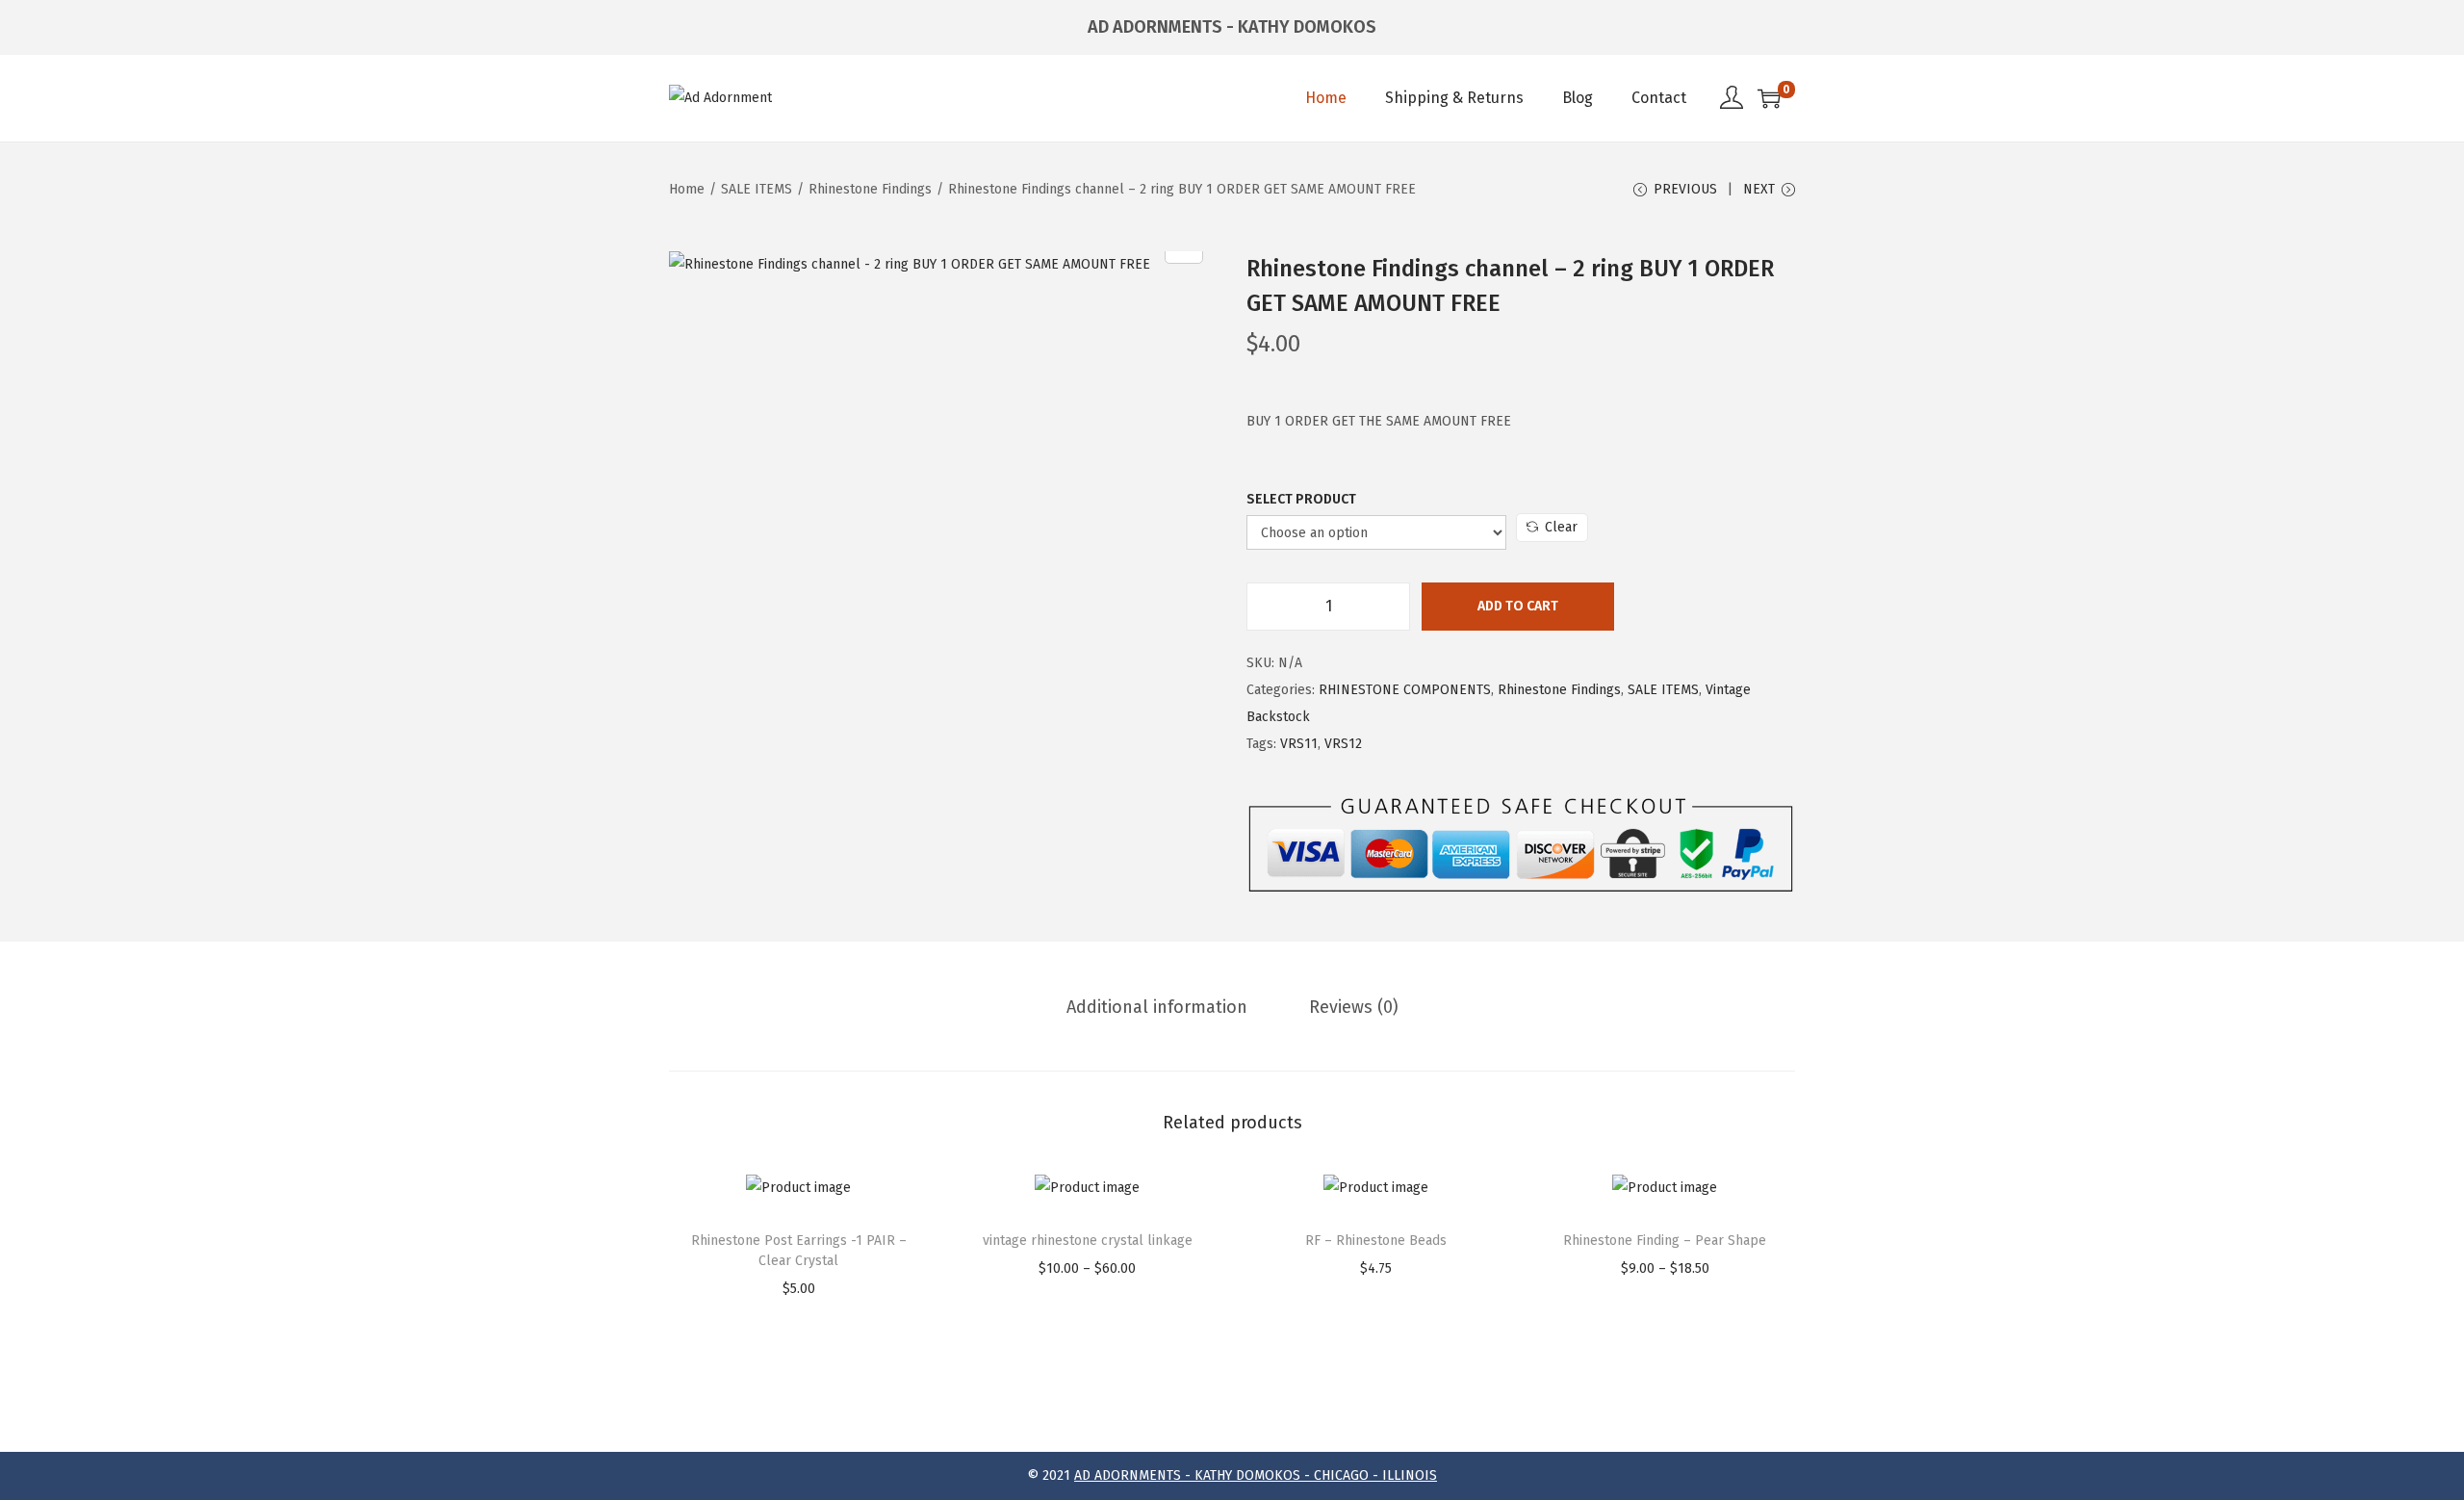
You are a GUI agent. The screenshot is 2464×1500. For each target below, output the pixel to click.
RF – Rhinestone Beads (1376, 1241)
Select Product (1301, 499)
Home (687, 189)
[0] (1769, 98)
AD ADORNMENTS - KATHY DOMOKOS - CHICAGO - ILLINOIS (1256, 1475)
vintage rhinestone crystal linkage (1088, 1241)
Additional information (1157, 1007)
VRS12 (1343, 744)
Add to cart (1518, 606)
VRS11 (1299, 744)
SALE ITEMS (757, 189)
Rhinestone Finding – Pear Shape (1665, 1241)
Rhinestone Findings (870, 189)
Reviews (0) (1354, 1007)
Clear (1561, 527)
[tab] (1157, 1007)
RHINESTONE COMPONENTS (1405, 690)
